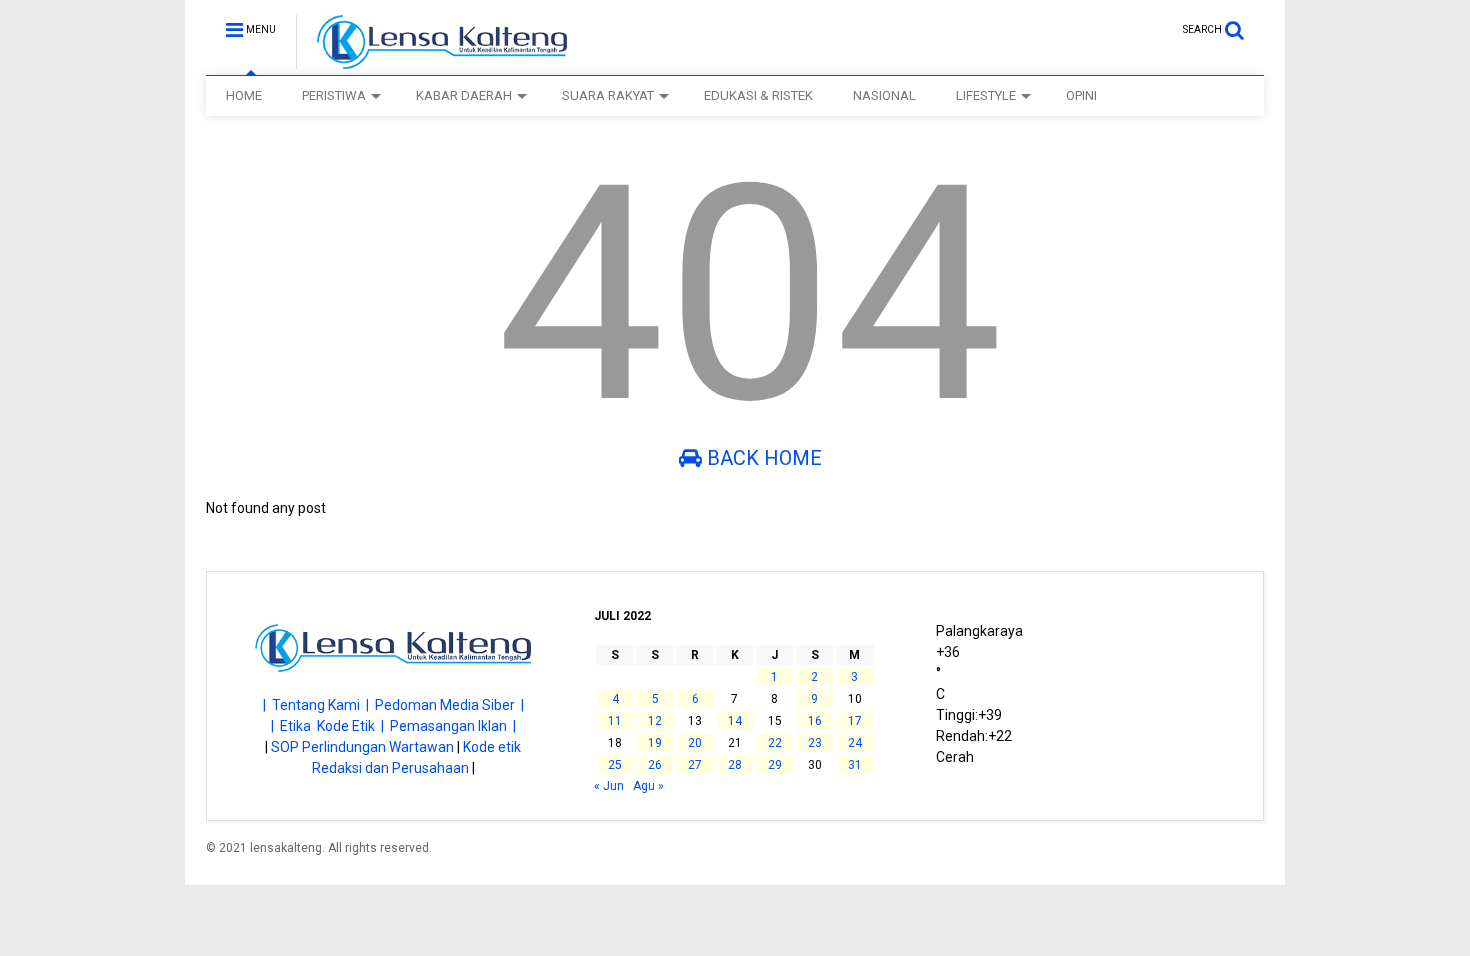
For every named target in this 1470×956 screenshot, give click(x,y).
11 (615, 721)
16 (815, 721)
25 (615, 765)
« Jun (609, 786)
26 (655, 765)
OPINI (1081, 95)
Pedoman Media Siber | (449, 705)
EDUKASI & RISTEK (758, 95)
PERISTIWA (334, 95)
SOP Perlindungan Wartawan (362, 747)
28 (735, 765)
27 (695, 765)
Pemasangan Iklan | (453, 726)
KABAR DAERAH (464, 95)
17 (855, 721)
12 (655, 721)
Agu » (648, 786)
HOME (244, 95)
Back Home (762, 458)
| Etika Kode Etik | (330, 726)
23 (815, 743)
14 (735, 721)
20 (695, 743)
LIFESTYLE (986, 95)
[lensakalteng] (431, 60)
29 (775, 765)
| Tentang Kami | (319, 705)
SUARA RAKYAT (608, 95)
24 (855, 743)
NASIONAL (884, 95)
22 (775, 743)
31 (855, 765)
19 (655, 743)
